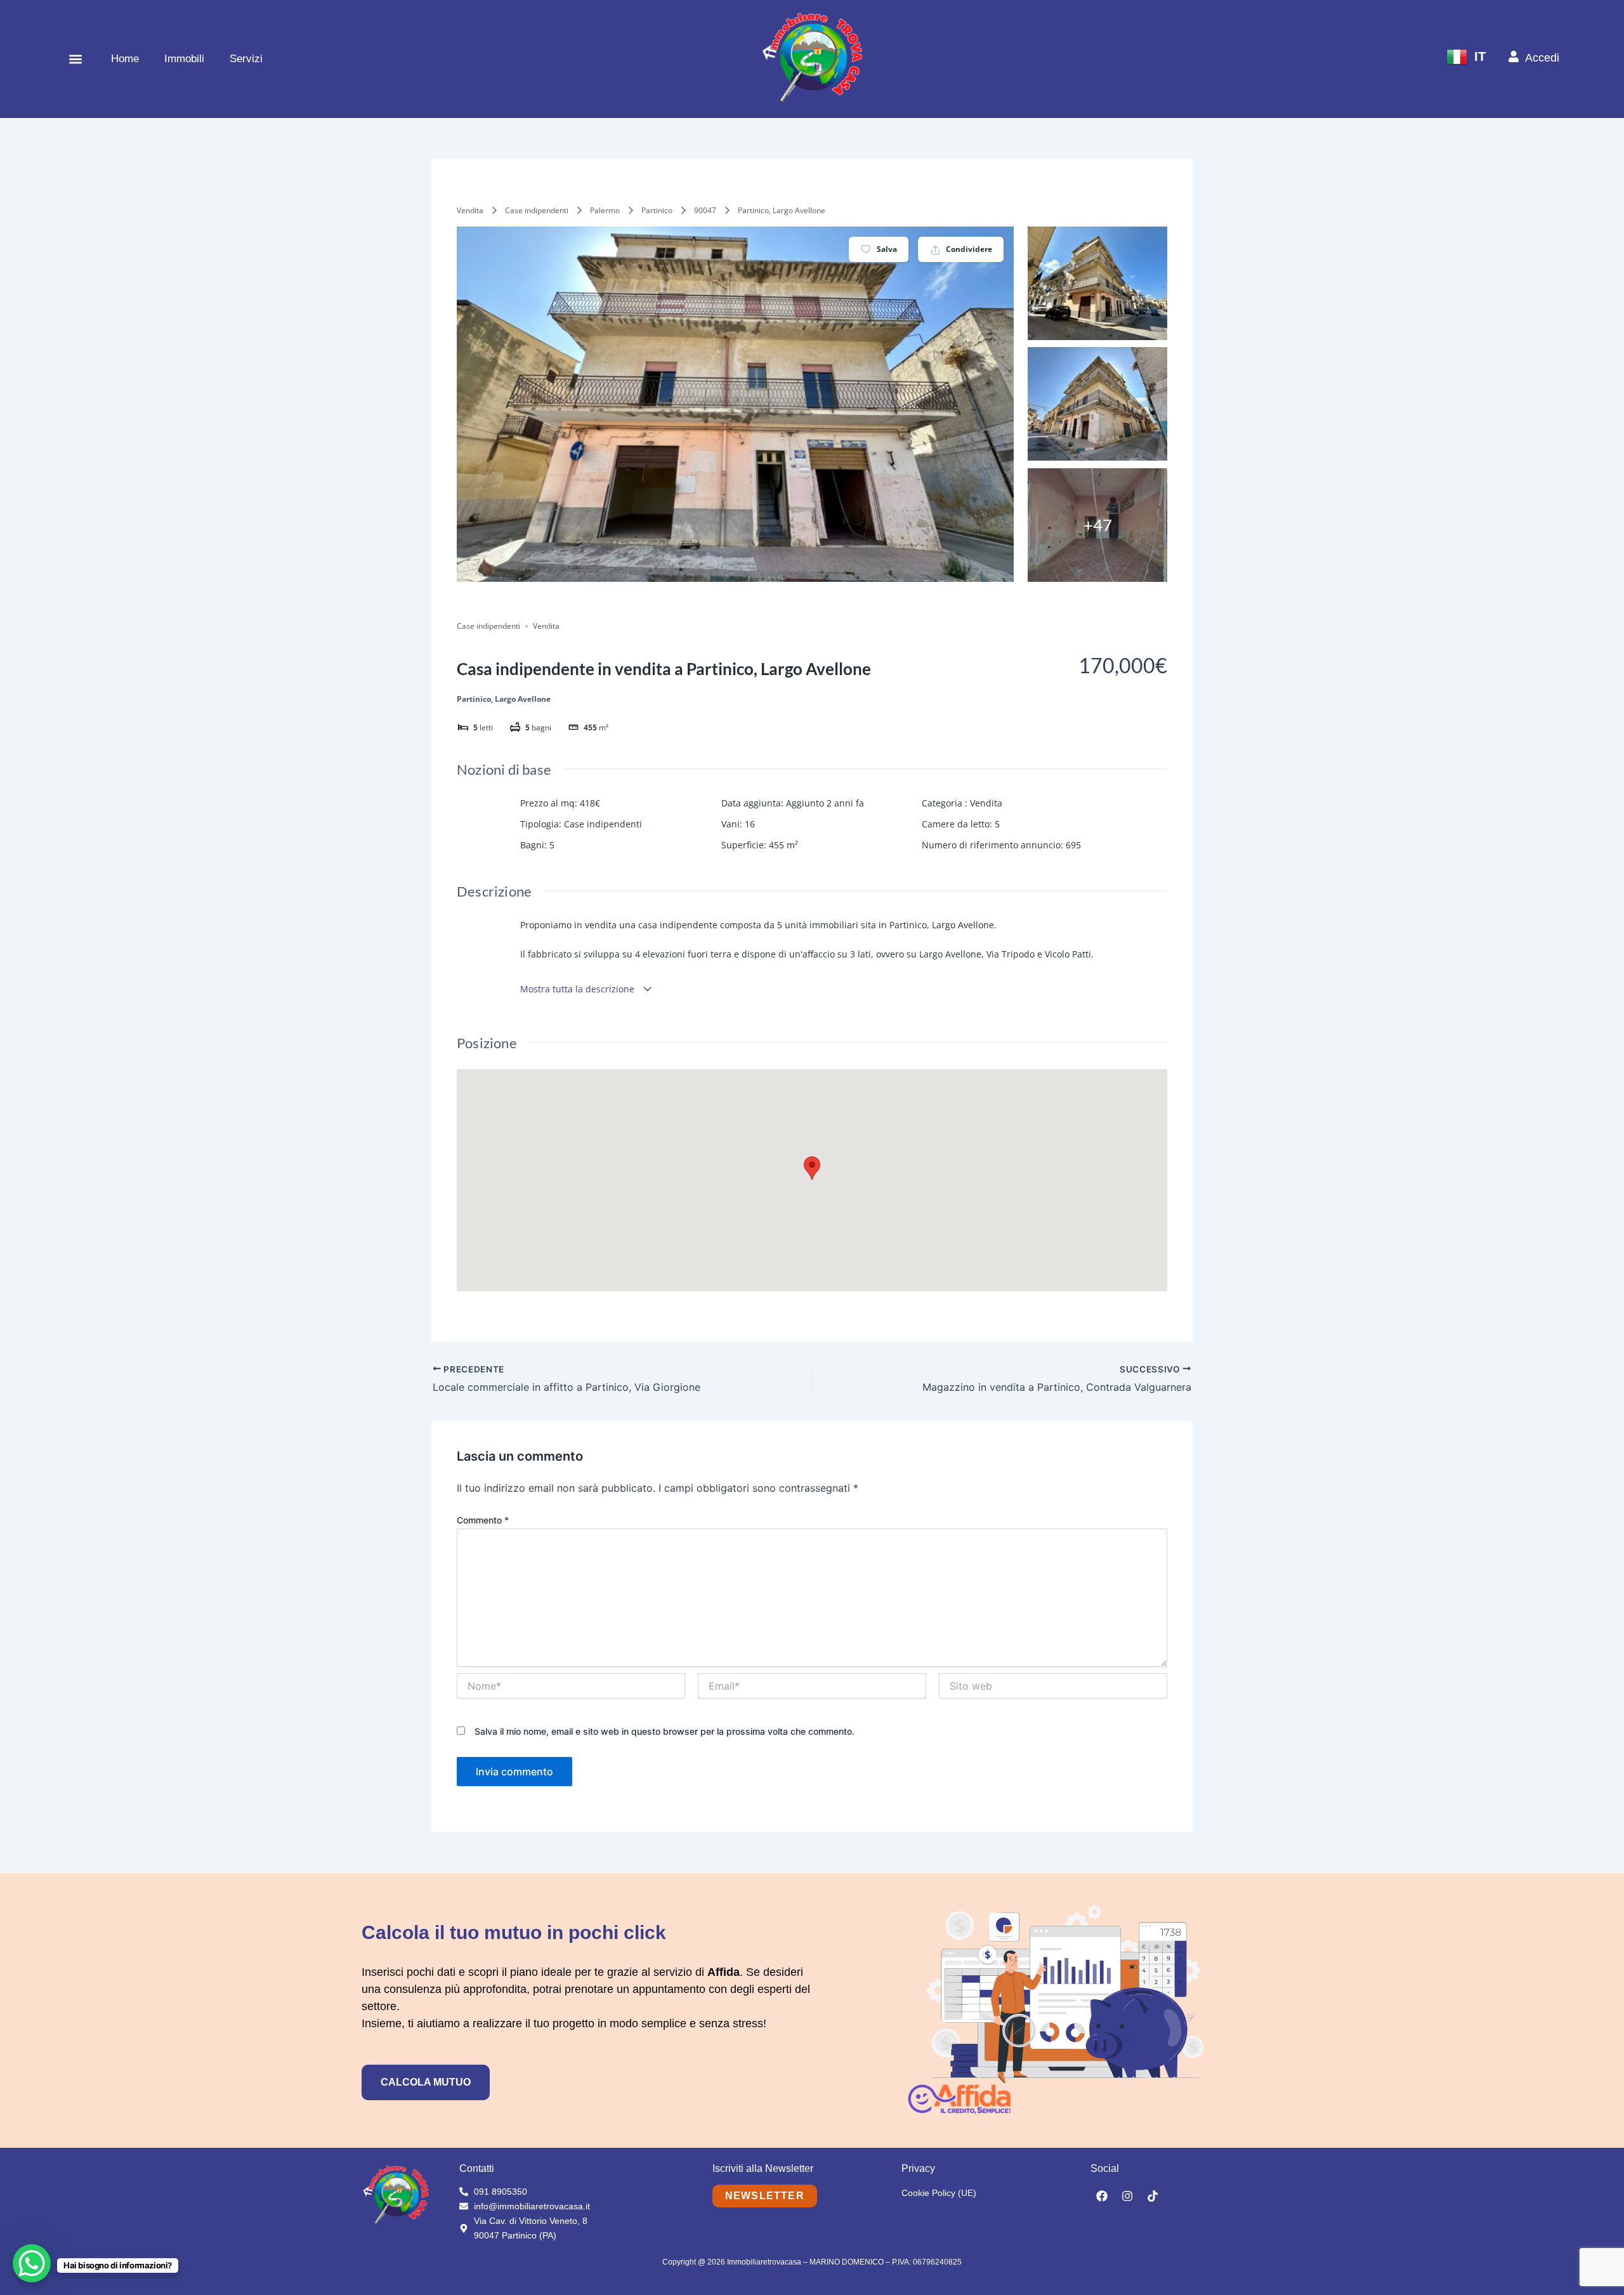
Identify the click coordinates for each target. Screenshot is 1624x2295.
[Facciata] (1097, 283)
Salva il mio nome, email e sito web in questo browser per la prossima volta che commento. (665, 1731)
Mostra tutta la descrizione (579, 989)
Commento (483, 1520)
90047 (705, 210)
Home (125, 59)
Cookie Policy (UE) (939, 2193)
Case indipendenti (537, 210)
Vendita (470, 210)
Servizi (246, 59)
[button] (75, 59)
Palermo (605, 210)
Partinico (657, 210)
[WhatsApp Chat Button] (32, 2263)
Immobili (184, 59)
